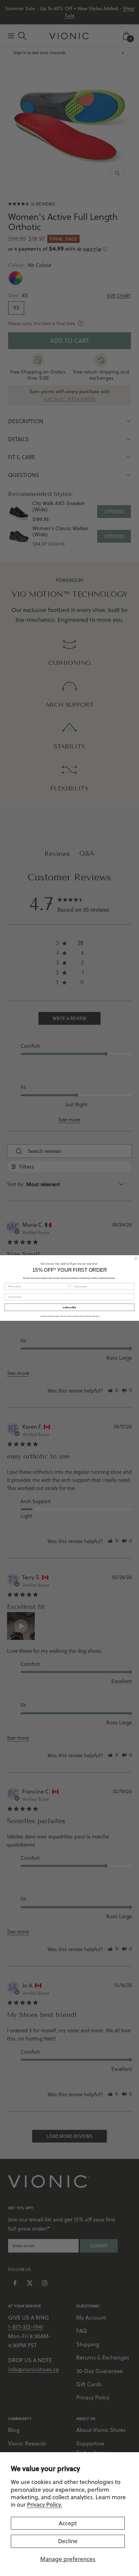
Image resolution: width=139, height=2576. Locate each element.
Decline (68, 2541)
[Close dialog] (136, 1258)
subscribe (69, 1307)
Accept (68, 2523)
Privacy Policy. (45, 2505)
